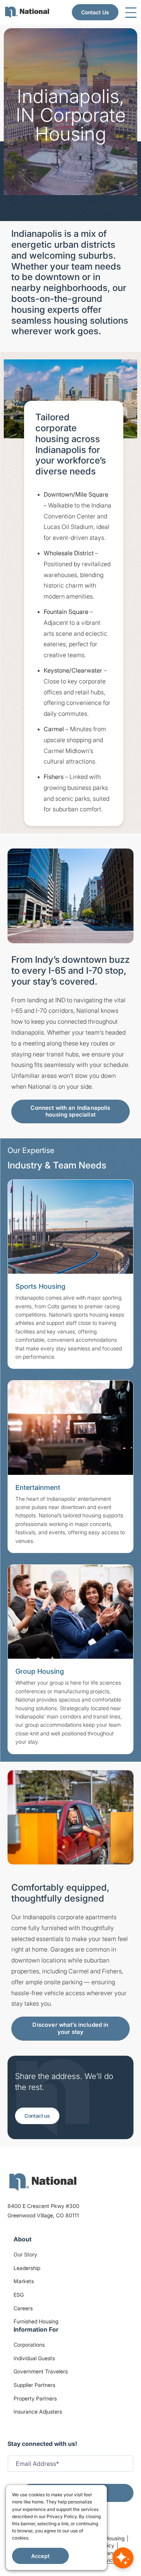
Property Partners (35, 2398)
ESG (19, 2295)
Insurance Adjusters (38, 2412)
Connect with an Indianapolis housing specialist (70, 1111)
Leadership (27, 2268)
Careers (23, 2308)
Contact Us (95, 12)
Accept (40, 2556)
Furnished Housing (36, 2321)
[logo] (43, 2182)
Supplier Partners (34, 2385)
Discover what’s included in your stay (70, 2028)
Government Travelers (41, 2371)
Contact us (37, 2116)
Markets (24, 2281)
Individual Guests (34, 2358)
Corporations (29, 2345)
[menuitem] (27, 12)
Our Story (25, 2254)
